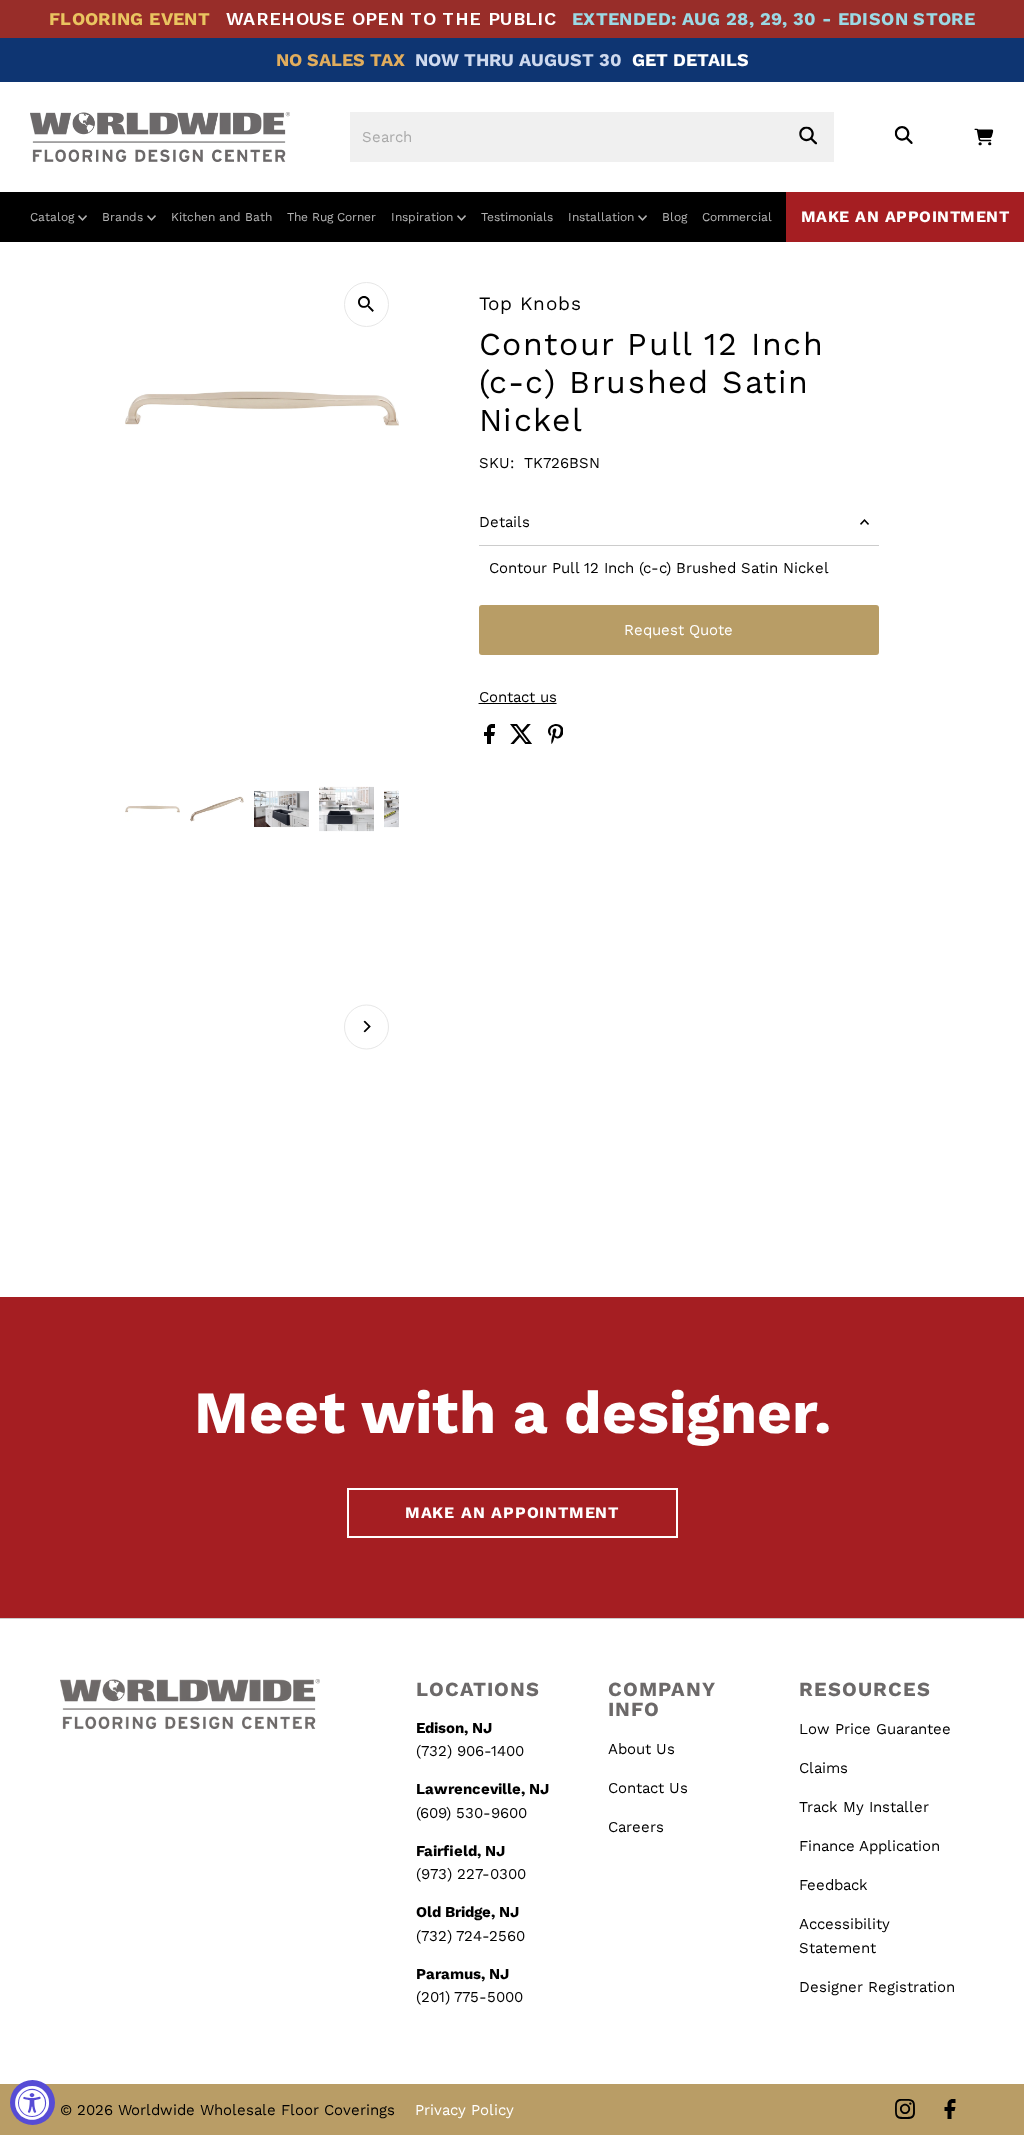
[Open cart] (983, 137)
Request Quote (678, 630)
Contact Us (648, 1788)
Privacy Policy (464, 2110)
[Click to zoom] (366, 304)
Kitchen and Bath (221, 217)
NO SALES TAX (340, 59)
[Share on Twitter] (524, 739)
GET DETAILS (690, 59)
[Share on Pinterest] (556, 739)
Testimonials (517, 217)
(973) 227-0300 (471, 1874)
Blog (674, 217)
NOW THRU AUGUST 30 (518, 59)
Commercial (737, 217)
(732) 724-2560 (470, 1936)
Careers (636, 1827)
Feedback (833, 1885)
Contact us (518, 697)
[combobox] (592, 137)
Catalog (54, 217)
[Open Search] (903, 136)
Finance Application (869, 1846)
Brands (124, 217)
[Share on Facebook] (492, 739)
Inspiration (424, 217)
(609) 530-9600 (471, 1813)
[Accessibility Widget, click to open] (32, 2102)
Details (504, 522)
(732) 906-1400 (470, 1751)
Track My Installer (864, 1807)
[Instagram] (905, 2110)
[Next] (366, 1026)
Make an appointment (905, 216)
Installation (603, 217)
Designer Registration (877, 1987)
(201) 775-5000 (469, 1997)
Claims (823, 1768)
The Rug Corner (331, 217)
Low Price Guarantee (875, 1729)
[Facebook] (950, 2110)
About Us (641, 1749)
